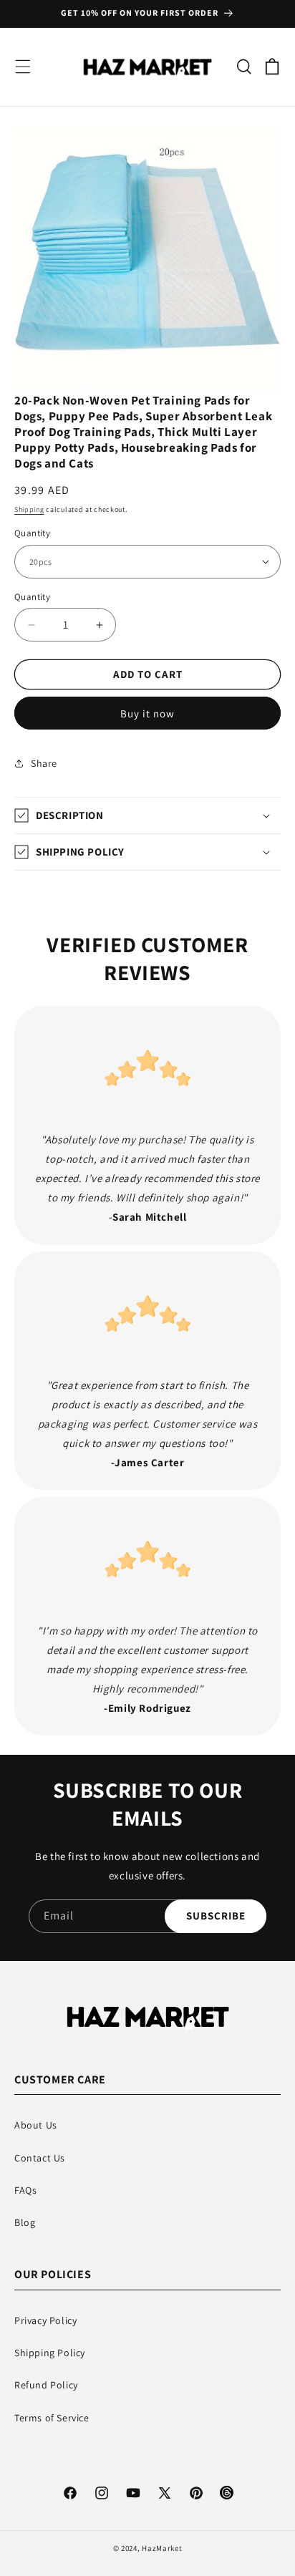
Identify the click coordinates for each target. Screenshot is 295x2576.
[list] (147, 259)
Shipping (29, 509)
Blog (25, 2222)
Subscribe (216, 1916)
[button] (23, 67)
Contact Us (40, 2158)
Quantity (32, 533)
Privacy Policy (45, 2320)
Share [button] (44, 763)
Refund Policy (46, 2385)
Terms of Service (52, 2418)
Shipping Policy (50, 2353)
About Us (36, 2125)
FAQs (25, 2190)
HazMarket (162, 2548)
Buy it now (147, 713)
